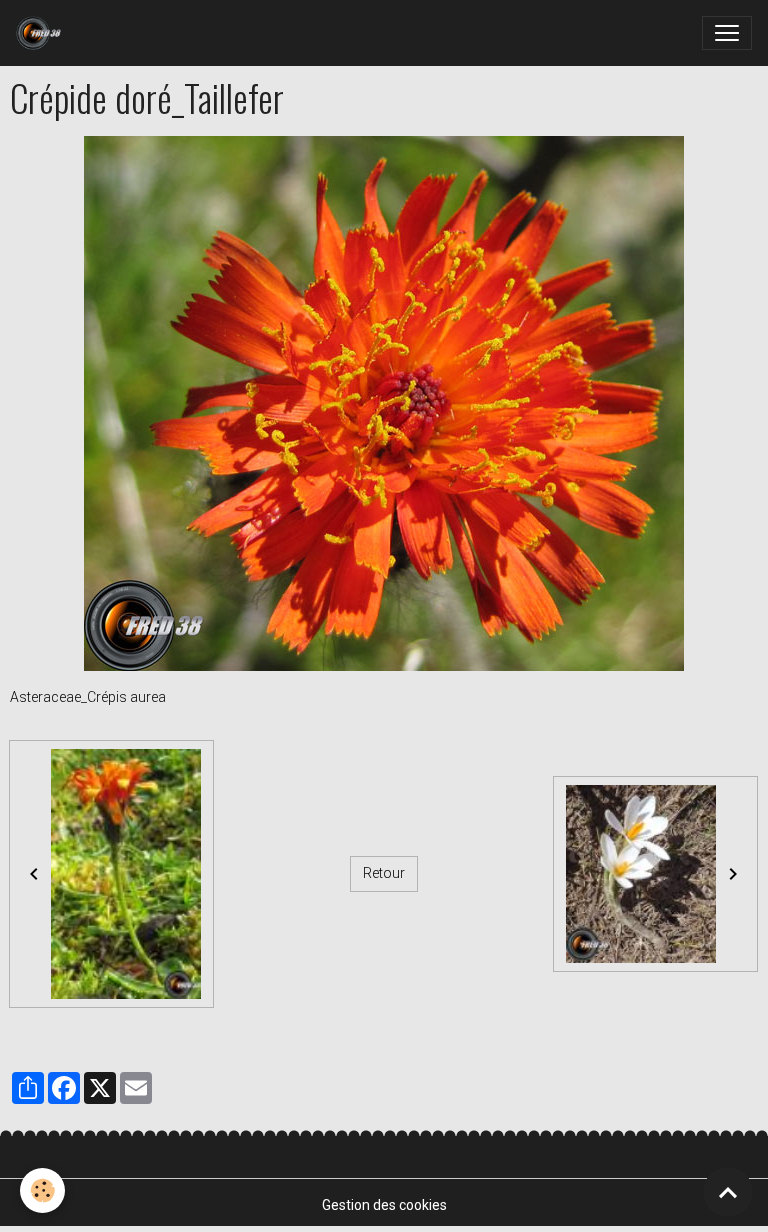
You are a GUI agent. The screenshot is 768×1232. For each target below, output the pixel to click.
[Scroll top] (728, 1192)
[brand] (42, 33)
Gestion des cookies (384, 1205)
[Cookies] (42, 1190)
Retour (384, 873)
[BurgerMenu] (727, 33)
